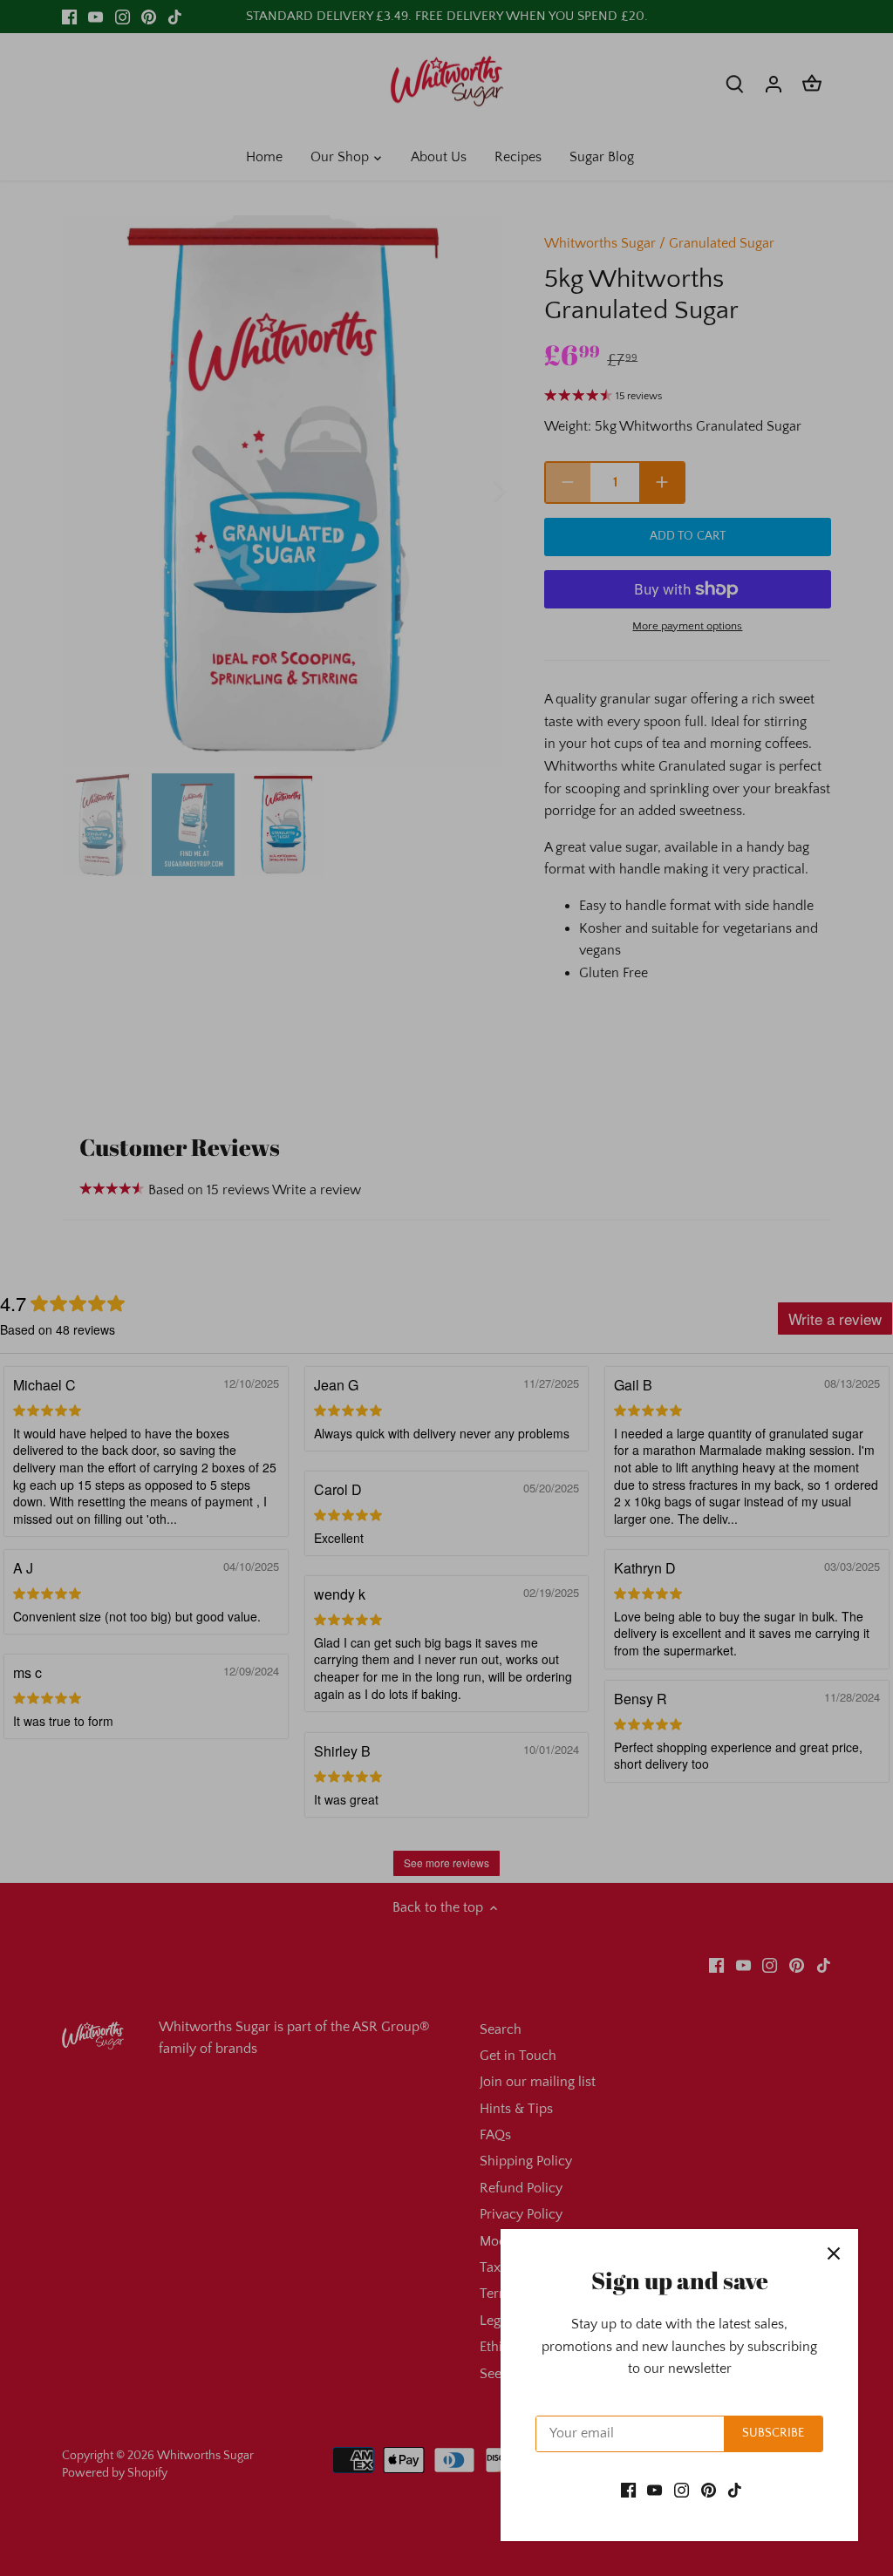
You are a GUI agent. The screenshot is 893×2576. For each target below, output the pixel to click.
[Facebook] (628, 2490)
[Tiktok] (735, 2490)
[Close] (834, 2253)
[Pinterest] (709, 2490)
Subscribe (773, 2433)
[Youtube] (654, 2490)
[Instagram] (682, 2490)
